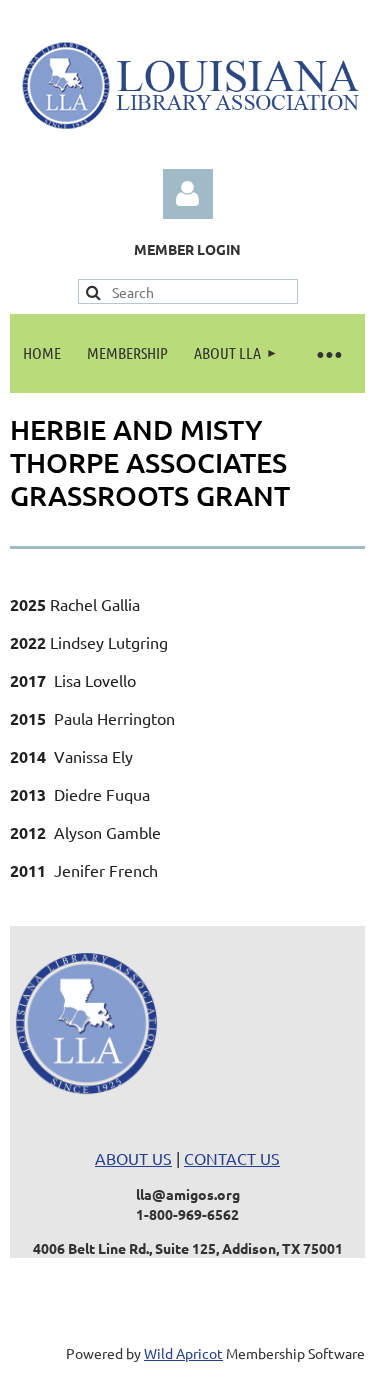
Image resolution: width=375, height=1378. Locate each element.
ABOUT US (133, 1158)
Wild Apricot (183, 1353)
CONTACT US (232, 1158)
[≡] (328, 353)
